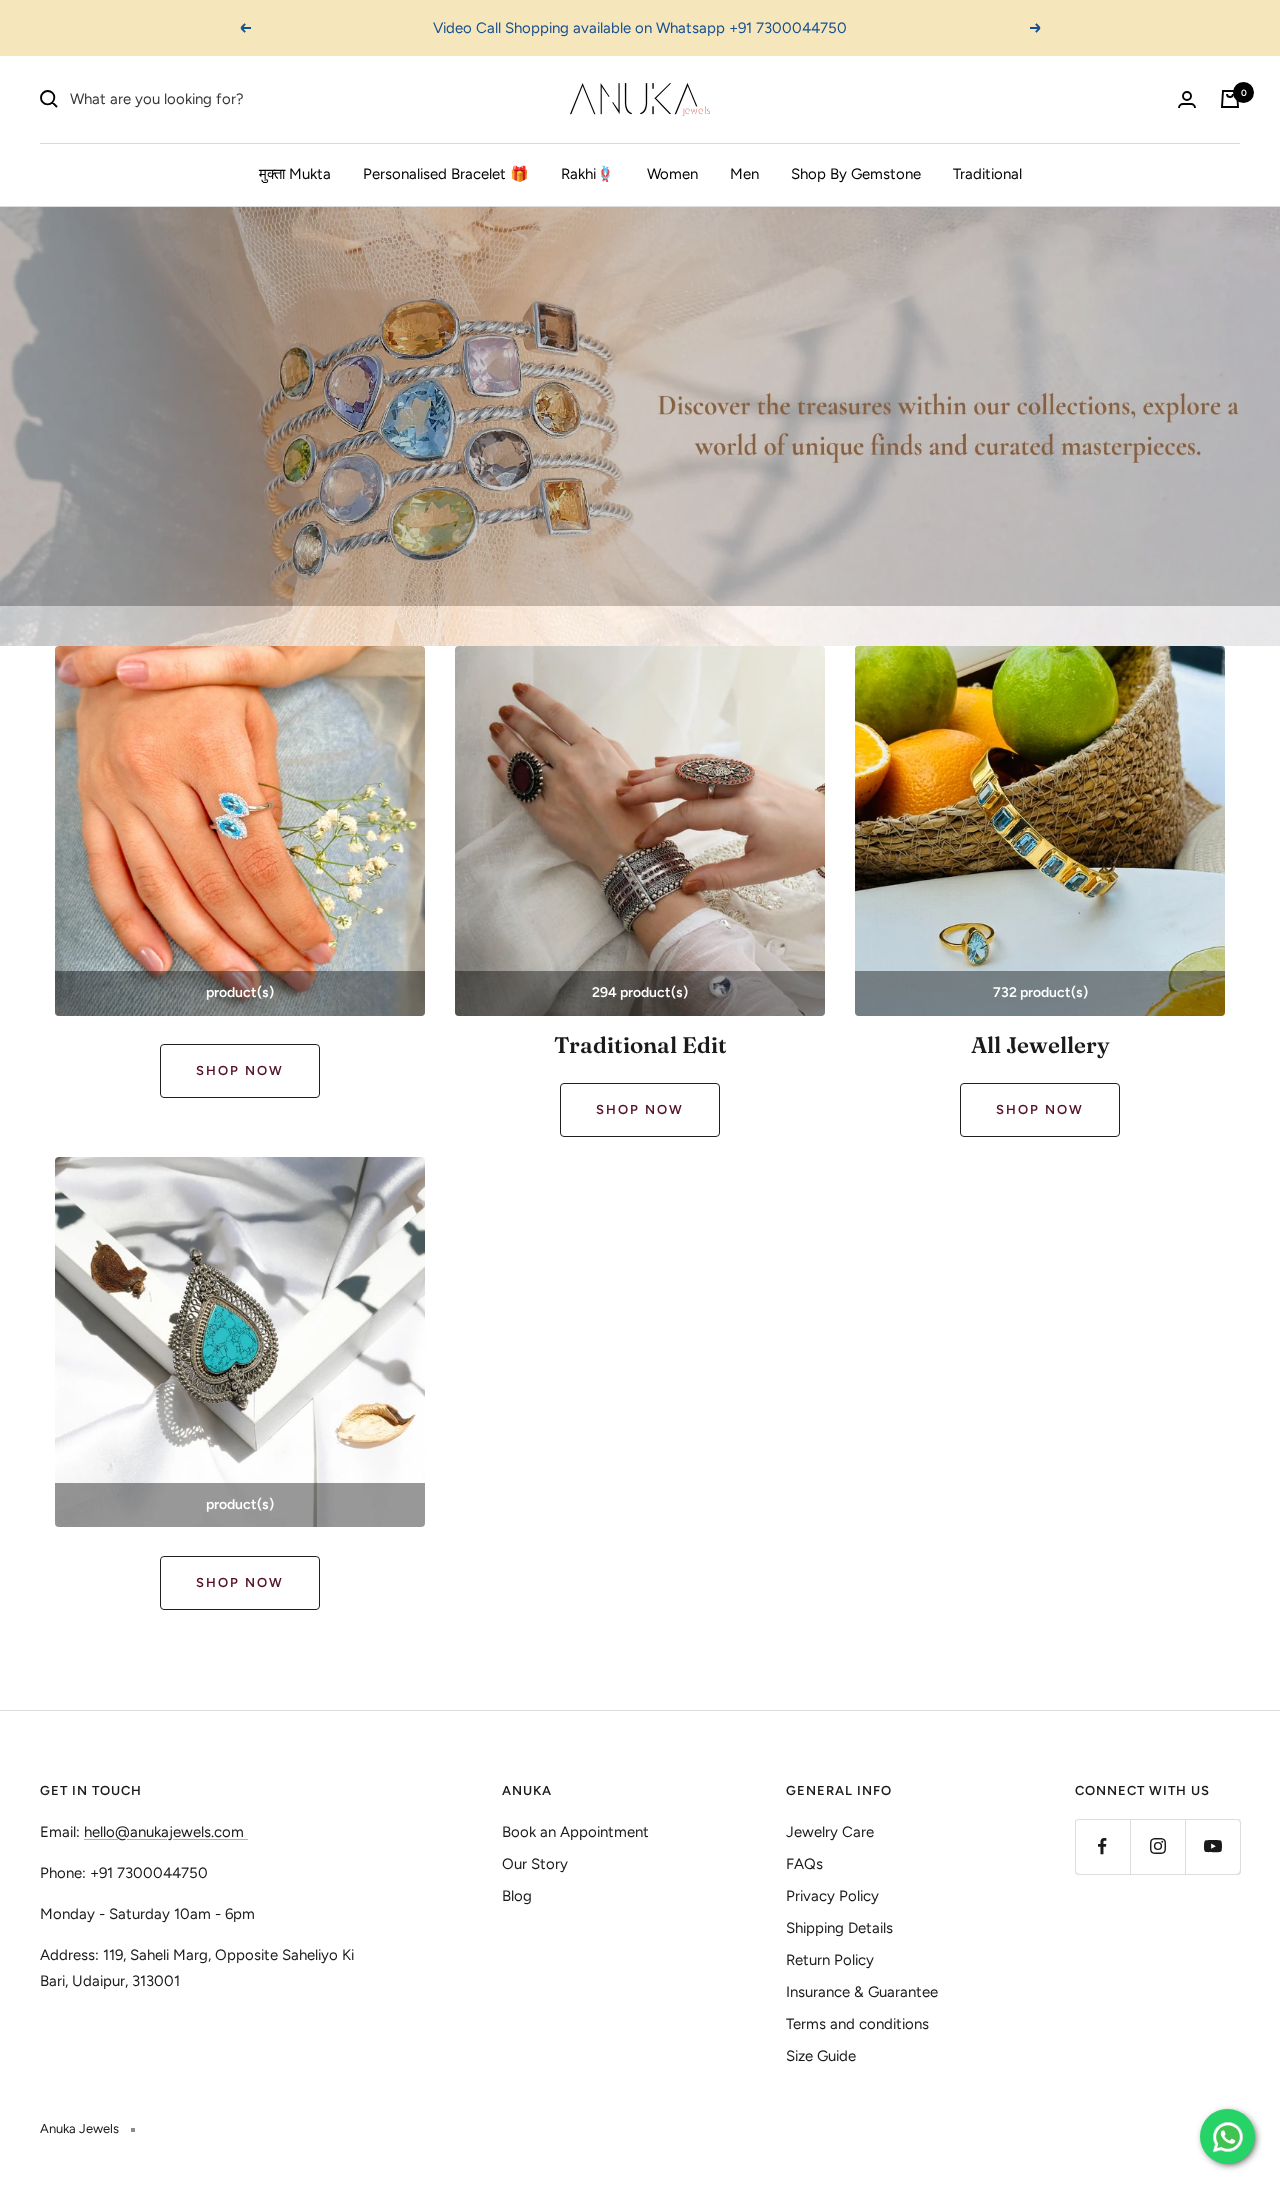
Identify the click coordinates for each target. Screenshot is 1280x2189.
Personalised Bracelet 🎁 (446, 174)
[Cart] (1230, 99)
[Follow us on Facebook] (1102, 1846)
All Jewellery (1040, 1045)
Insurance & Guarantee (862, 1992)
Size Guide (821, 2056)
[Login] (1187, 99)
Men (744, 174)
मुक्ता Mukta (295, 174)
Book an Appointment (575, 1832)
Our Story (535, 1864)
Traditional (987, 174)
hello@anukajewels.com (164, 1832)
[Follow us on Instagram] (1157, 1846)
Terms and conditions (857, 2024)
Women (672, 174)
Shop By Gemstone (856, 174)
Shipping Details (839, 1928)
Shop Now (240, 1070)
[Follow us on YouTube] (1212, 1846)
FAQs (804, 1864)
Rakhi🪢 (588, 174)
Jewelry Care (830, 1832)
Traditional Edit (640, 1045)
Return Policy (830, 1960)
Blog (517, 1896)
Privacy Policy (832, 1896)
